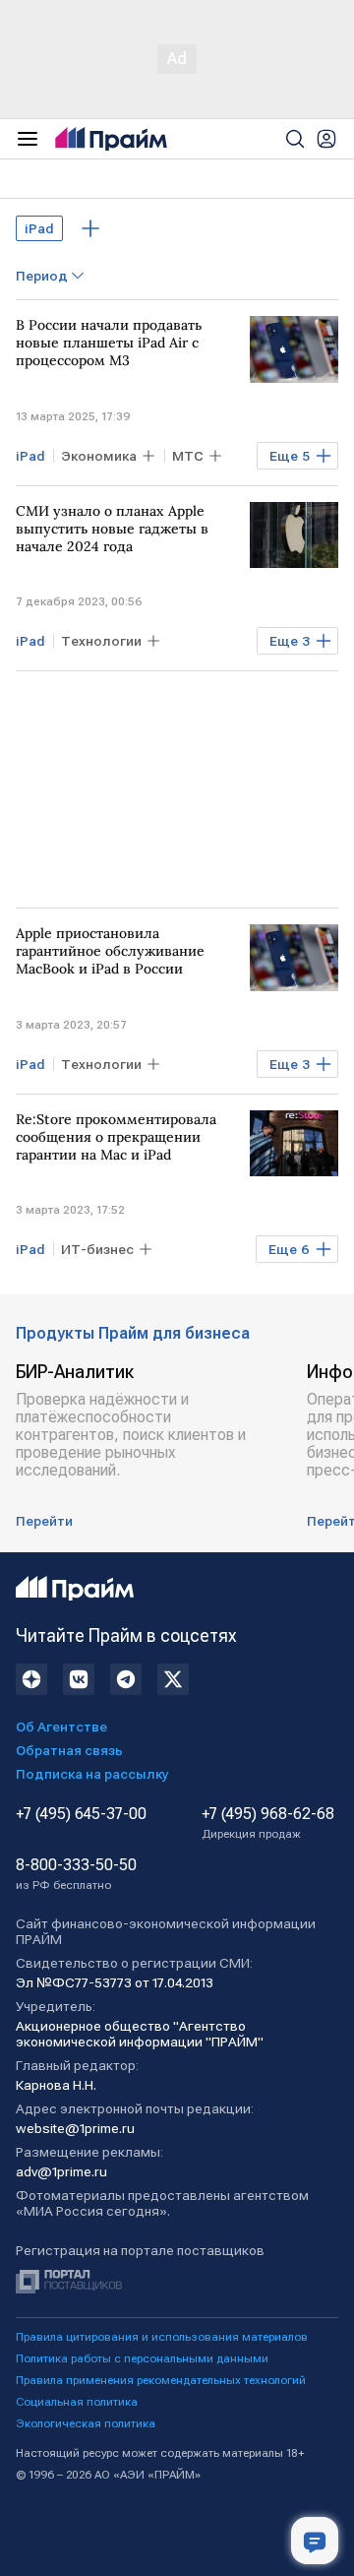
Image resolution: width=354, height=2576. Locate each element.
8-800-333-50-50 (76, 1874)
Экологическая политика (86, 2423)
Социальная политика (77, 2402)
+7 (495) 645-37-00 (81, 1814)
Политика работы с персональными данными (142, 2358)
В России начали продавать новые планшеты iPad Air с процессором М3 (109, 343)
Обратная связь (69, 1750)
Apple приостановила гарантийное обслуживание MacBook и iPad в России (110, 951)
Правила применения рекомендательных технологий (161, 2380)
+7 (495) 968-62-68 (268, 1823)
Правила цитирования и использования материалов (162, 2337)
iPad (39, 228)
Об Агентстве (61, 1727)
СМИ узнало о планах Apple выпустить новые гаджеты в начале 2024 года (112, 529)
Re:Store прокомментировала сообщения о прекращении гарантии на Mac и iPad (116, 1137)
